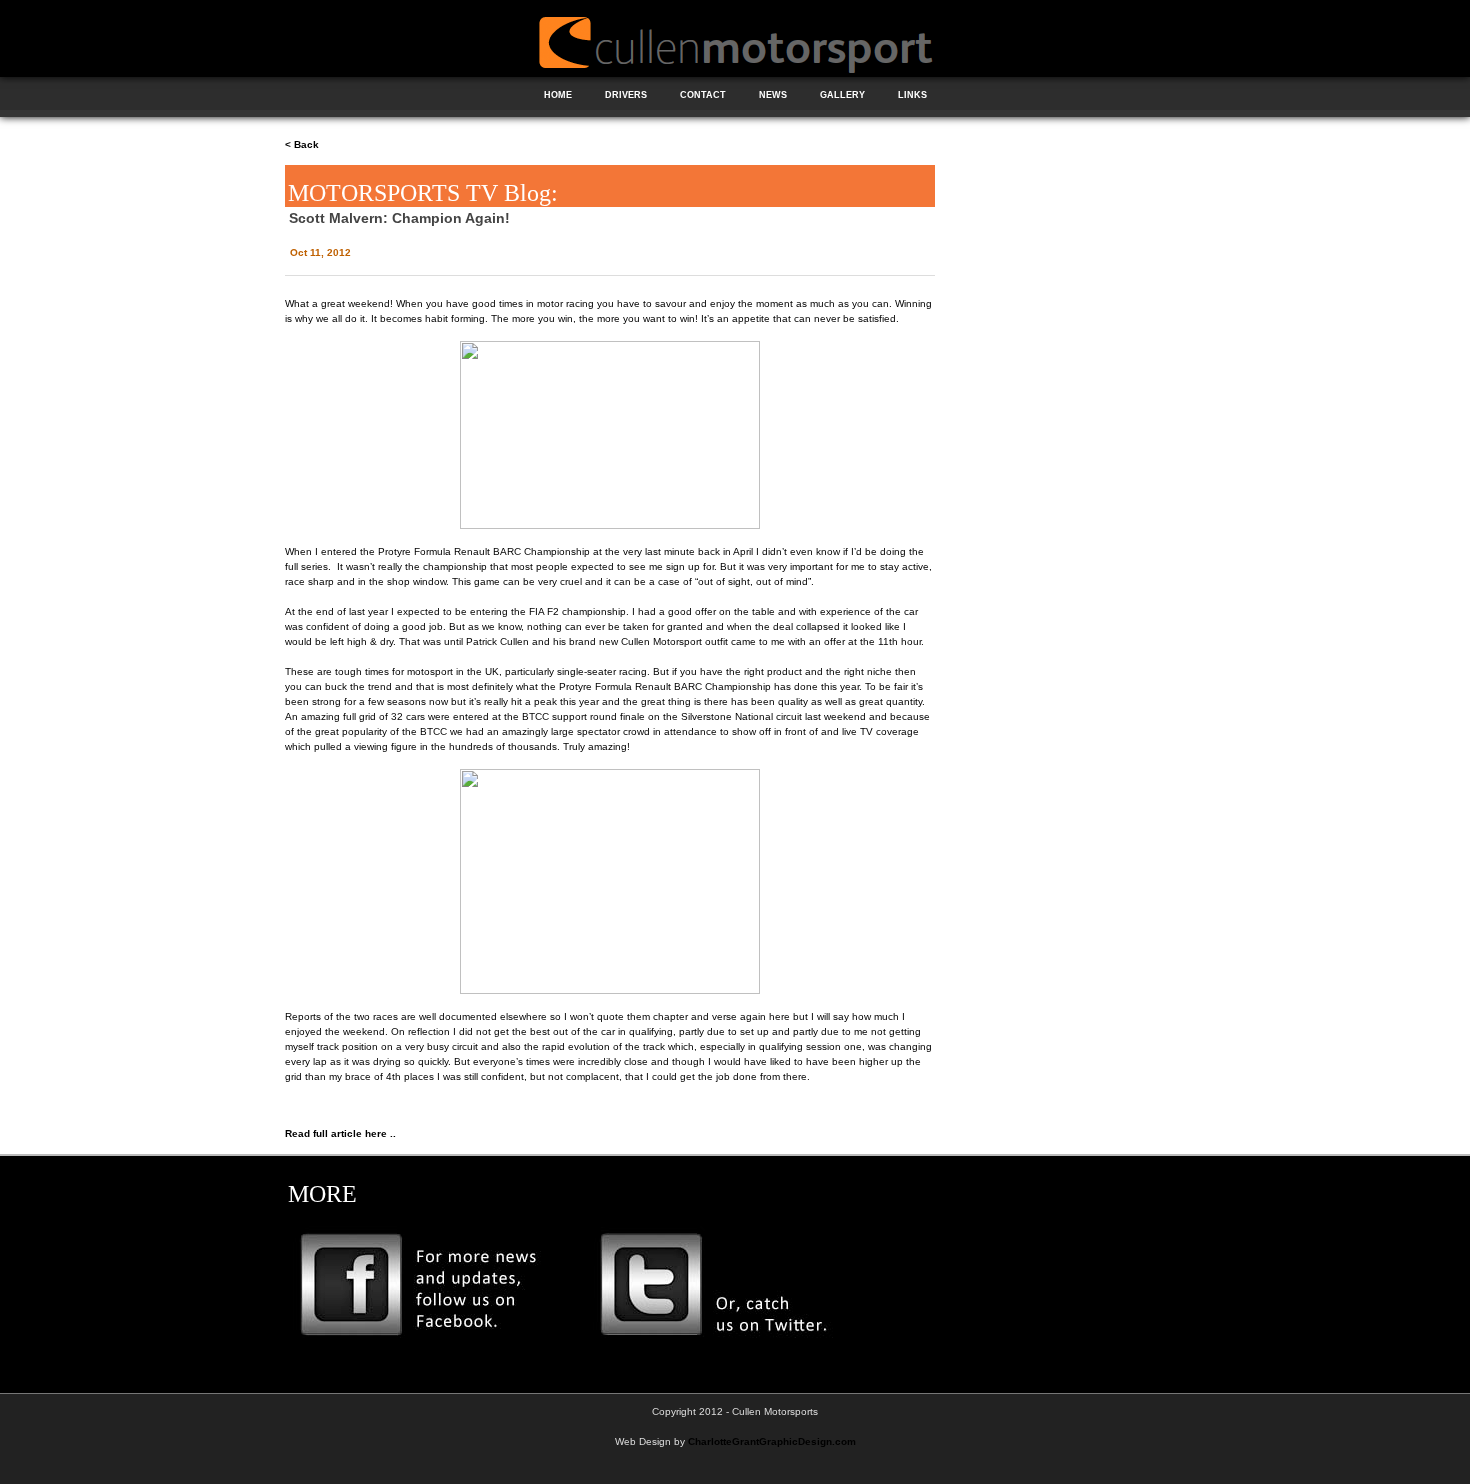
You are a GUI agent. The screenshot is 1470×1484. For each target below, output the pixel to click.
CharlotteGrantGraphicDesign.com (772, 1441)
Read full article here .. (340, 1133)
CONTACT (703, 95)
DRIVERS (626, 95)
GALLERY (842, 95)
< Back (302, 144)
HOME (558, 95)
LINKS (912, 95)
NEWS (773, 95)
